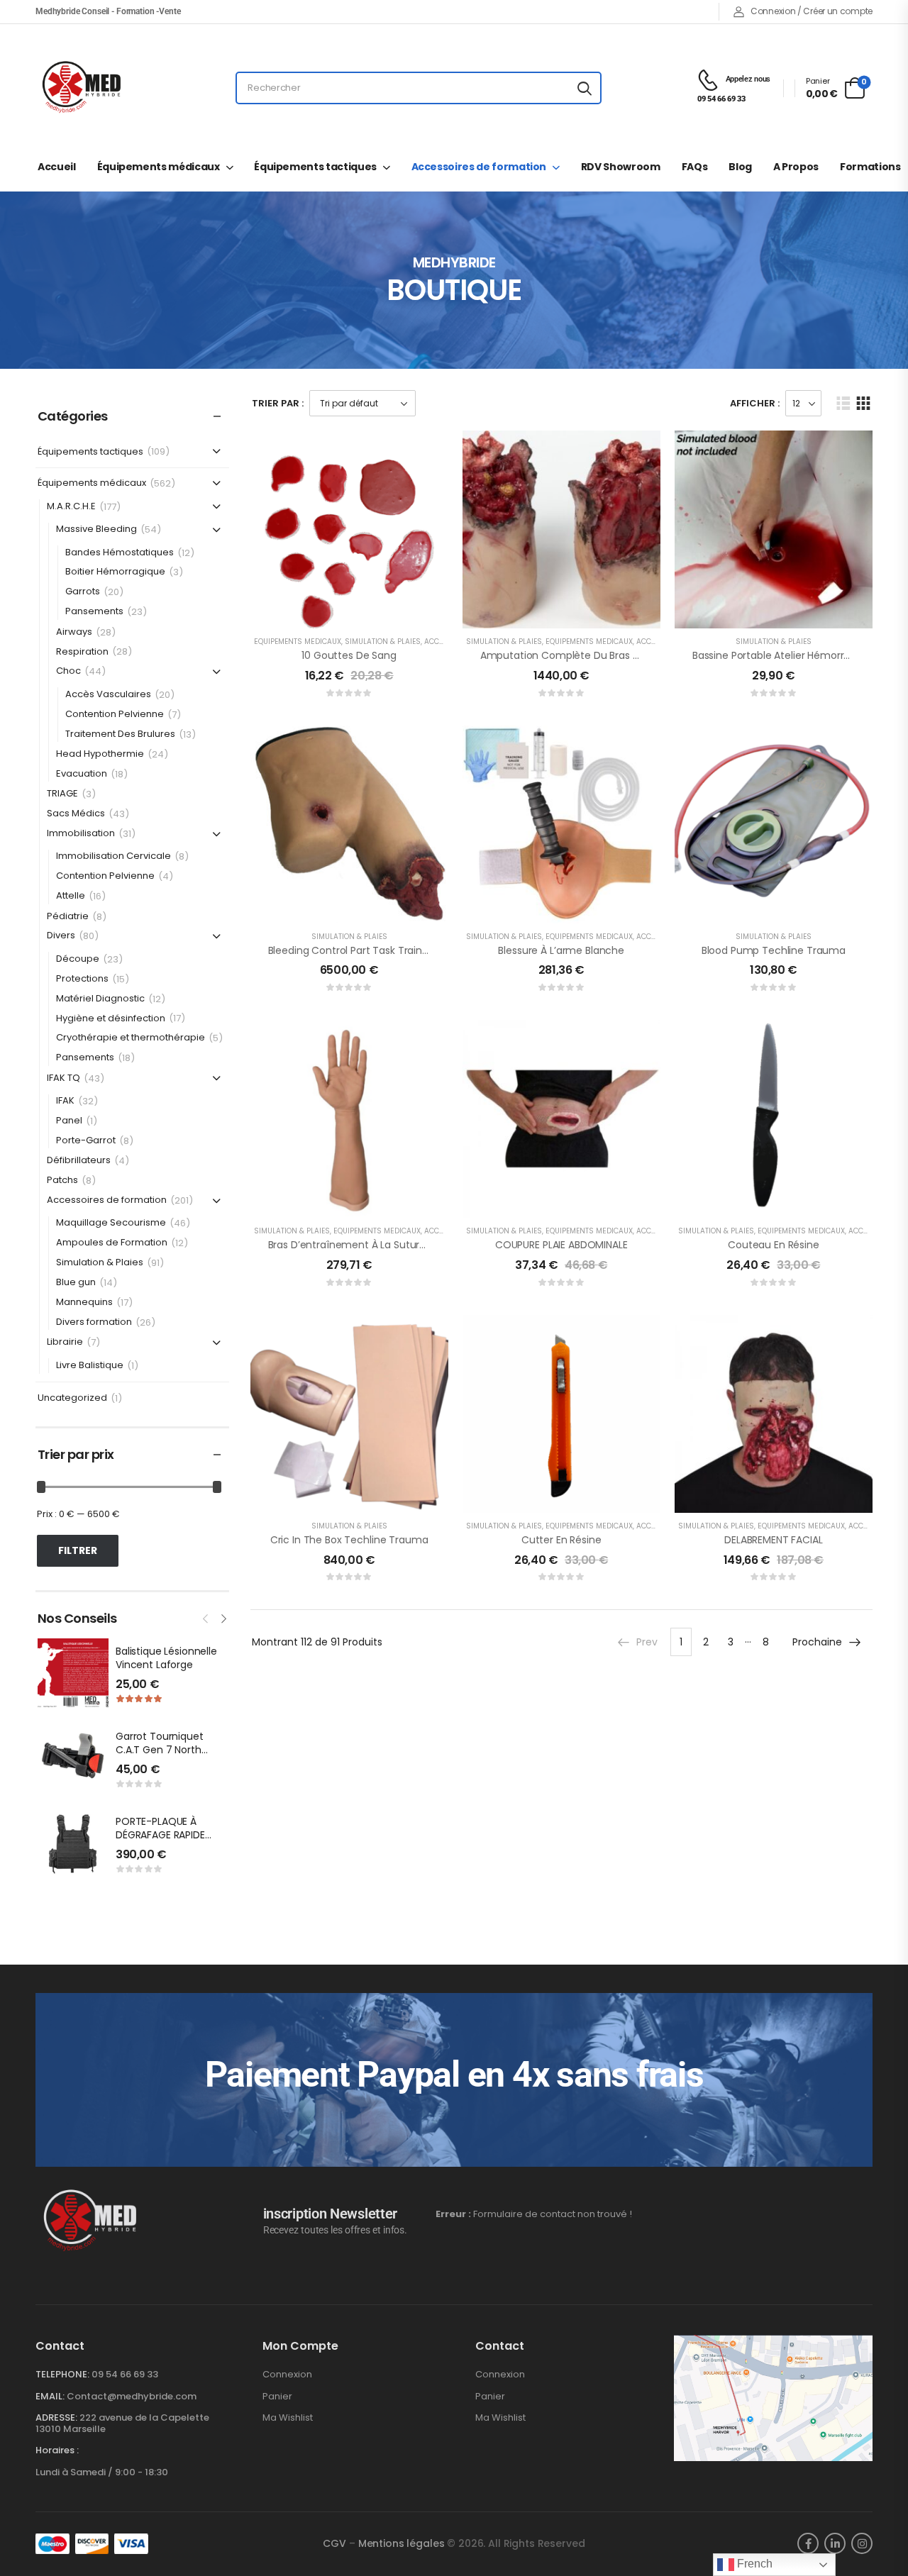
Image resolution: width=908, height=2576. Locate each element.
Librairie (65, 1342)
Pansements (94, 612)
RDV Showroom (621, 167)
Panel (69, 1121)
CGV (334, 2543)
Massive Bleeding (96, 529)
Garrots (83, 592)
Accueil (57, 167)
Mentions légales (402, 2543)
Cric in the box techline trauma (349, 1540)
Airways (74, 632)
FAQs (695, 167)
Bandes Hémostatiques (120, 553)
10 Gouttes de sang (349, 655)
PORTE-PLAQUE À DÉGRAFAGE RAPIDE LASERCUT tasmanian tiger (168, 1842)
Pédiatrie (68, 917)
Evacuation (82, 774)
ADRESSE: (56, 2417)
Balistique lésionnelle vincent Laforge (166, 1658)
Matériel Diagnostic (100, 999)
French (753, 2564)
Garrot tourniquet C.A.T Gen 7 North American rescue (160, 1750)
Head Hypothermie (100, 754)
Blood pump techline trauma (774, 950)
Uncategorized (72, 1398)
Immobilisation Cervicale (113, 856)
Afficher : (755, 403)
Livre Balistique (90, 1366)
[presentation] (206, 1617)
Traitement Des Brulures (120, 734)
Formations (870, 167)
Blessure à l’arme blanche (561, 950)
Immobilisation (81, 834)
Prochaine (817, 1642)
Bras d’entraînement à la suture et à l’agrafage (384, 1245)
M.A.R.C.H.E (71, 507)
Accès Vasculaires (108, 695)
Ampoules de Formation (112, 1243)
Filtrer (78, 1550)
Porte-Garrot (86, 1141)
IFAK (65, 1101)
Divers (61, 936)
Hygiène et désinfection (111, 1019)
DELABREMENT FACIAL (773, 1540)
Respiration (82, 652)
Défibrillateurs (79, 1161)
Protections (82, 979)
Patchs (62, 1181)
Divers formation (94, 1322)
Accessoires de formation (479, 167)
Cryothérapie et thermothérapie (131, 1038)
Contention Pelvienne (115, 715)
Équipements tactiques (315, 167)
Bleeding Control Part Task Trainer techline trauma (393, 950)
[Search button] (585, 88)
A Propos (796, 167)
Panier (277, 2397)
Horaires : (57, 2450)
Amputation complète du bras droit (568, 655)
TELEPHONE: (62, 2374)
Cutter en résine (561, 1540)
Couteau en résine (774, 1245)
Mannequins (84, 1303)
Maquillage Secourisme (111, 1223)
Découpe (78, 959)
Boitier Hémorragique (115, 572)
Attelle (71, 896)
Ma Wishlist (288, 2418)
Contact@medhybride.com (132, 2396)
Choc (68, 671)
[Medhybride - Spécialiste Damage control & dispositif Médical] (82, 88)
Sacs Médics (76, 814)
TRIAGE (62, 794)
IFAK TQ (63, 1078)
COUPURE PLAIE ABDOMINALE (561, 1245)
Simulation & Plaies (100, 1263)
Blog (740, 167)
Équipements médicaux (159, 167)
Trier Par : (278, 403)
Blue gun (76, 1283)
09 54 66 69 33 (125, 2374)
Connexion (287, 2375)
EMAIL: (50, 2396)
